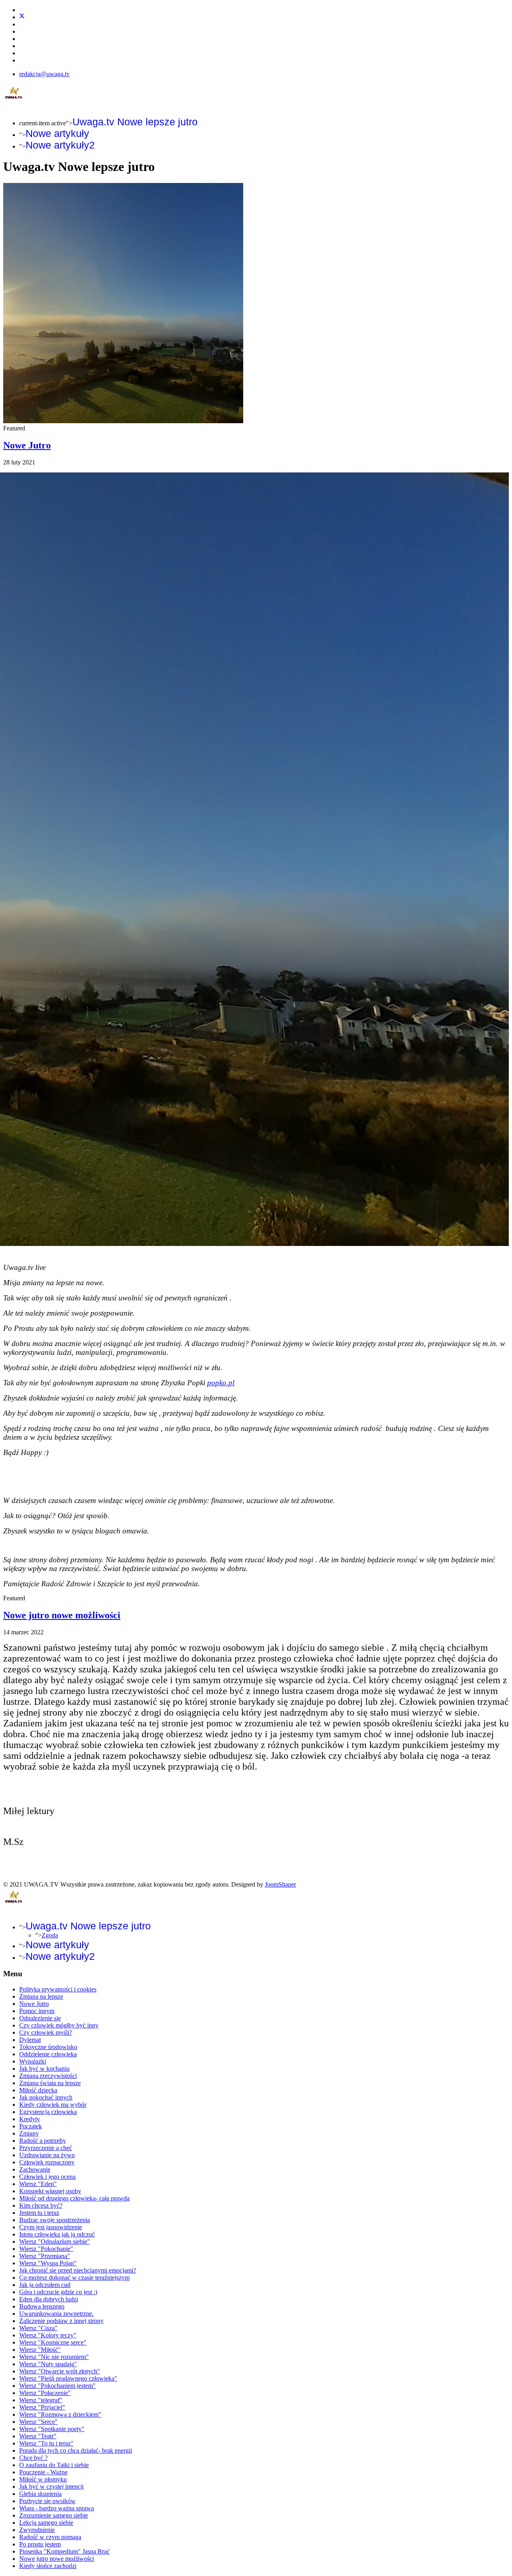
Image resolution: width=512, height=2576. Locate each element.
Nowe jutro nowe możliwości (62, 1615)
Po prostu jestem (40, 2544)
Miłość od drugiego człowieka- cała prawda (74, 2198)
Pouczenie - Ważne (43, 2472)
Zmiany (29, 2133)
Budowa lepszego (42, 2306)
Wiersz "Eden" (38, 2184)
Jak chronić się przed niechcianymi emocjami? (78, 2270)
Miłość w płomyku (43, 2479)
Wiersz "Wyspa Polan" (48, 2263)
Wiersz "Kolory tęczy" (48, 2335)
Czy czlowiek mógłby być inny (59, 2025)
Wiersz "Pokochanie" (46, 2249)
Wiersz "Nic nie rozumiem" (54, 2357)
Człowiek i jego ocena (47, 2177)
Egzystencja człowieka (48, 2112)
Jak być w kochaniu (44, 2069)
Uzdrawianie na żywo (47, 2155)
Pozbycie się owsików (47, 2501)
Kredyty (30, 2119)
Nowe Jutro (27, 445)
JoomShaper (280, 1884)
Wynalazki (33, 2061)
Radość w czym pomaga (50, 2537)
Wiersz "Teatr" (38, 2436)
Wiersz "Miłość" (40, 2350)
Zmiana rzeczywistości (48, 2076)
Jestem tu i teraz (39, 2213)
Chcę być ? (33, 2458)
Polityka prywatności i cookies (58, 1989)
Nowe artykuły (57, 133)
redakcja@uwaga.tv (44, 74)
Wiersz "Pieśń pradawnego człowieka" (68, 2378)
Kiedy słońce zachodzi (48, 2566)
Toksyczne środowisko (48, 2047)
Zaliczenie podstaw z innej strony (61, 2321)
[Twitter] (22, 17)
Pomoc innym (37, 2011)
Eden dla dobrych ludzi (49, 2299)
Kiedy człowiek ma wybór (53, 2105)
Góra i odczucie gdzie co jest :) (58, 2292)
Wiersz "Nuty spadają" (48, 2364)
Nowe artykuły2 (60, 145)
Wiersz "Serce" (38, 2422)
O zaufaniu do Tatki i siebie (54, 2465)
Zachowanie (35, 2169)
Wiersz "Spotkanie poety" (52, 2429)
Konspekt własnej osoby (50, 2191)
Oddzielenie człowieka (48, 2054)
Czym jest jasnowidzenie (51, 2227)
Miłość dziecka (38, 2090)
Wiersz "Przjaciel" (42, 2407)
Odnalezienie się (40, 2018)
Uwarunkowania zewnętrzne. (56, 2314)
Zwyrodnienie (37, 2530)
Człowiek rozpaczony (47, 2162)
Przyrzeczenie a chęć (46, 2148)
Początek (31, 2126)
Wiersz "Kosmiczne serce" (53, 2342)
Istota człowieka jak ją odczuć (57, 2234)
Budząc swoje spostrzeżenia (55, 2220)
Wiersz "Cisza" (38, 2328)
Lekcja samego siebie (46, 2523)
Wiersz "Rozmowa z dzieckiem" (60, 2414)
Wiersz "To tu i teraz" (46, 2443)
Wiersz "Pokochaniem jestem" (57, 2386)
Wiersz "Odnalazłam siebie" (55, 2241)
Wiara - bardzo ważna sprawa (57, 2508)
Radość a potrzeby (43, 2141)
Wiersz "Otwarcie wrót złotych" (60, 2371)
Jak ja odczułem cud (45, 2285)
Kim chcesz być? (41, 2205)
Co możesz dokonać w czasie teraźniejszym (74, 2278)
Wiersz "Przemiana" (45, 2256)
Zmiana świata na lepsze (50, 2083)
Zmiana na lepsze (41, 1996)
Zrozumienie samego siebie (54, 2515)
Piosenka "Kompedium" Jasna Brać (64, 2551)
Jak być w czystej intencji (51, 2487)
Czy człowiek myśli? (46, 2032)
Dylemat (30, 2040)
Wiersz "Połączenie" (45, 2393)
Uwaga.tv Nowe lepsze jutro (135, 122)
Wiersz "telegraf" (41, 2400)
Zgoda (50, 1935)
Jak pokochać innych (46, 2097)
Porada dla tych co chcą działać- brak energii (76, 2450)
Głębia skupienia (40, 2494)
